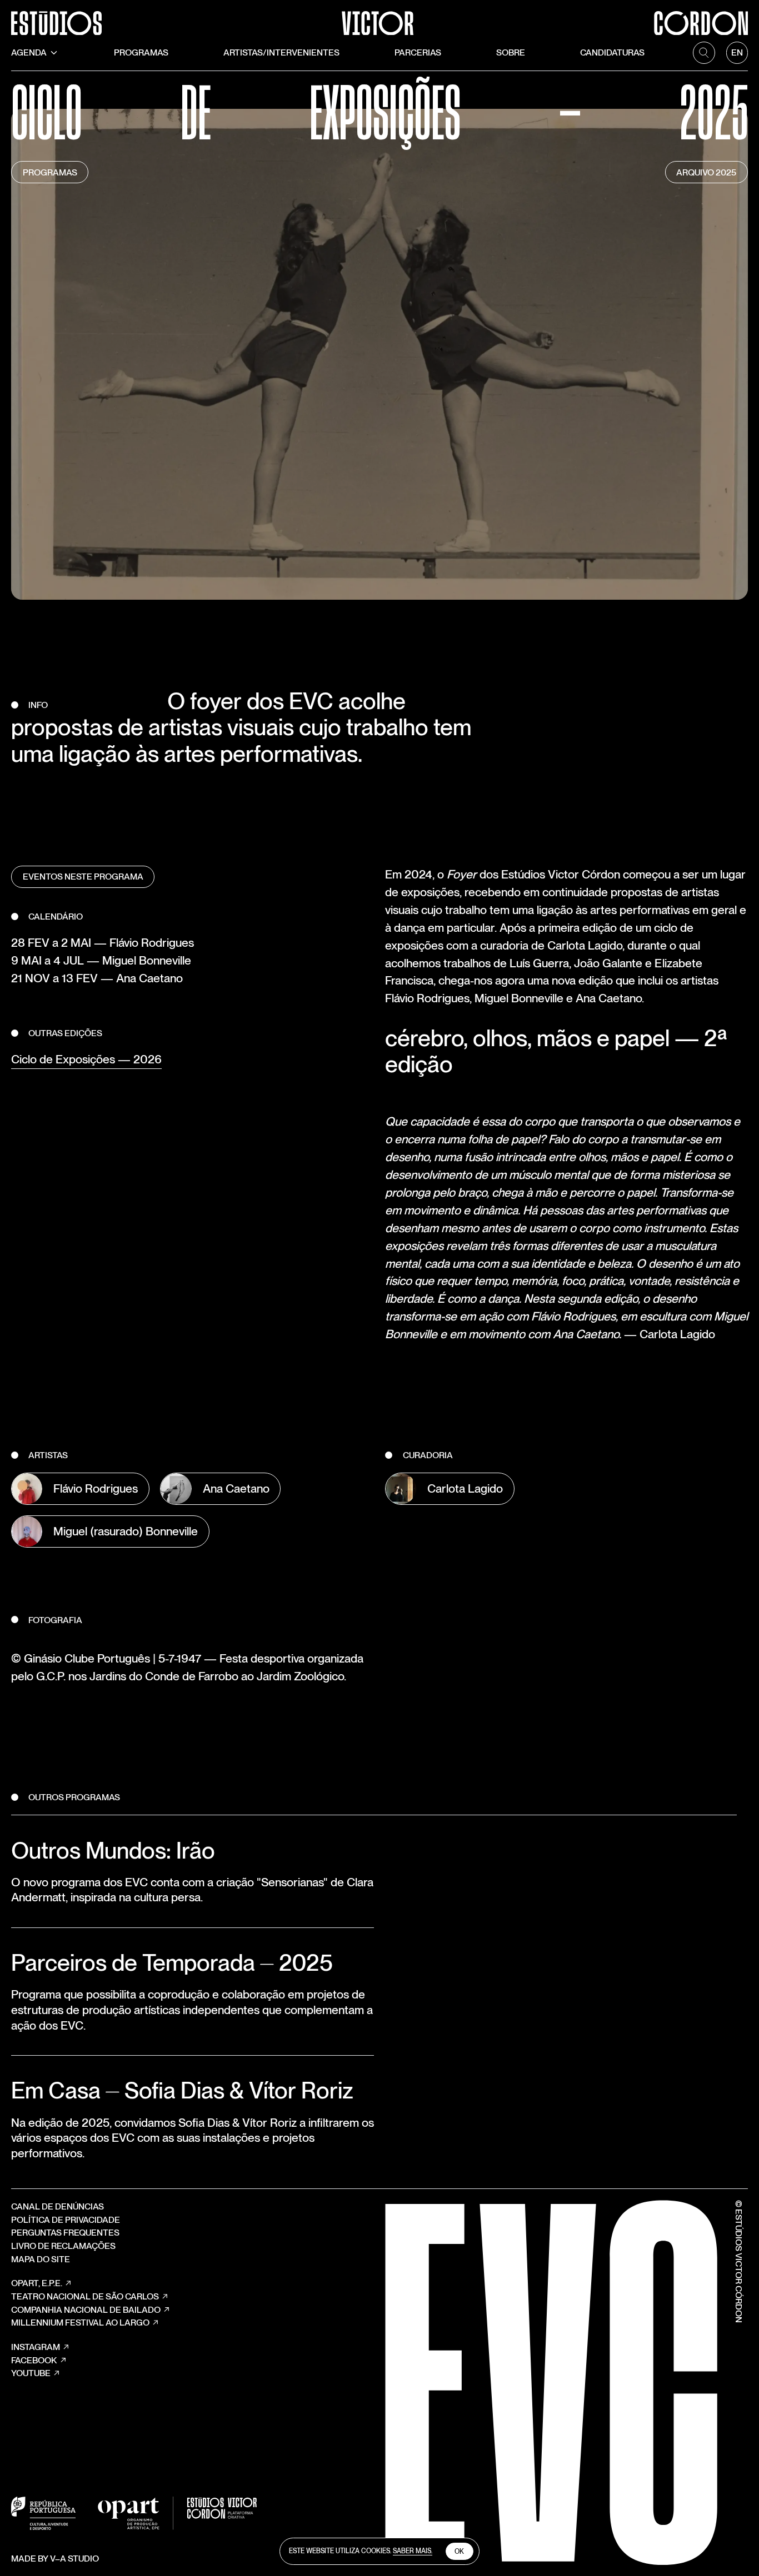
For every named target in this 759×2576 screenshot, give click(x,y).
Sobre (511, 52)
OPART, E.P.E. (37, 2283)
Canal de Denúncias (58, 2206)
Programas (141, 52)
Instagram (36, 2347)
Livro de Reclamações (63, 2246)
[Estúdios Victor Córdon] (379, 17)
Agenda (29, 52)
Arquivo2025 (706, 172)
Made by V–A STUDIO (55, 2559)
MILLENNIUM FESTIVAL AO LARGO (80, 2323)
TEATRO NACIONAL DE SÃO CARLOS (85, 2296)
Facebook (34, 2360)
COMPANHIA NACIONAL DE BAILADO (86, 2310)
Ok (459, 2552)
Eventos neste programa (83, 877)
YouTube (31, 2373)
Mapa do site (41, 2259)
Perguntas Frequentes (65, 2233)
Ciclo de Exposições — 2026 (86, 1059)
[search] (704, 53)
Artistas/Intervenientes (281, 52)
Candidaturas (612, 52)
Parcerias (418, 52)
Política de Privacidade (66, 2220)
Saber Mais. (413, 2551)
